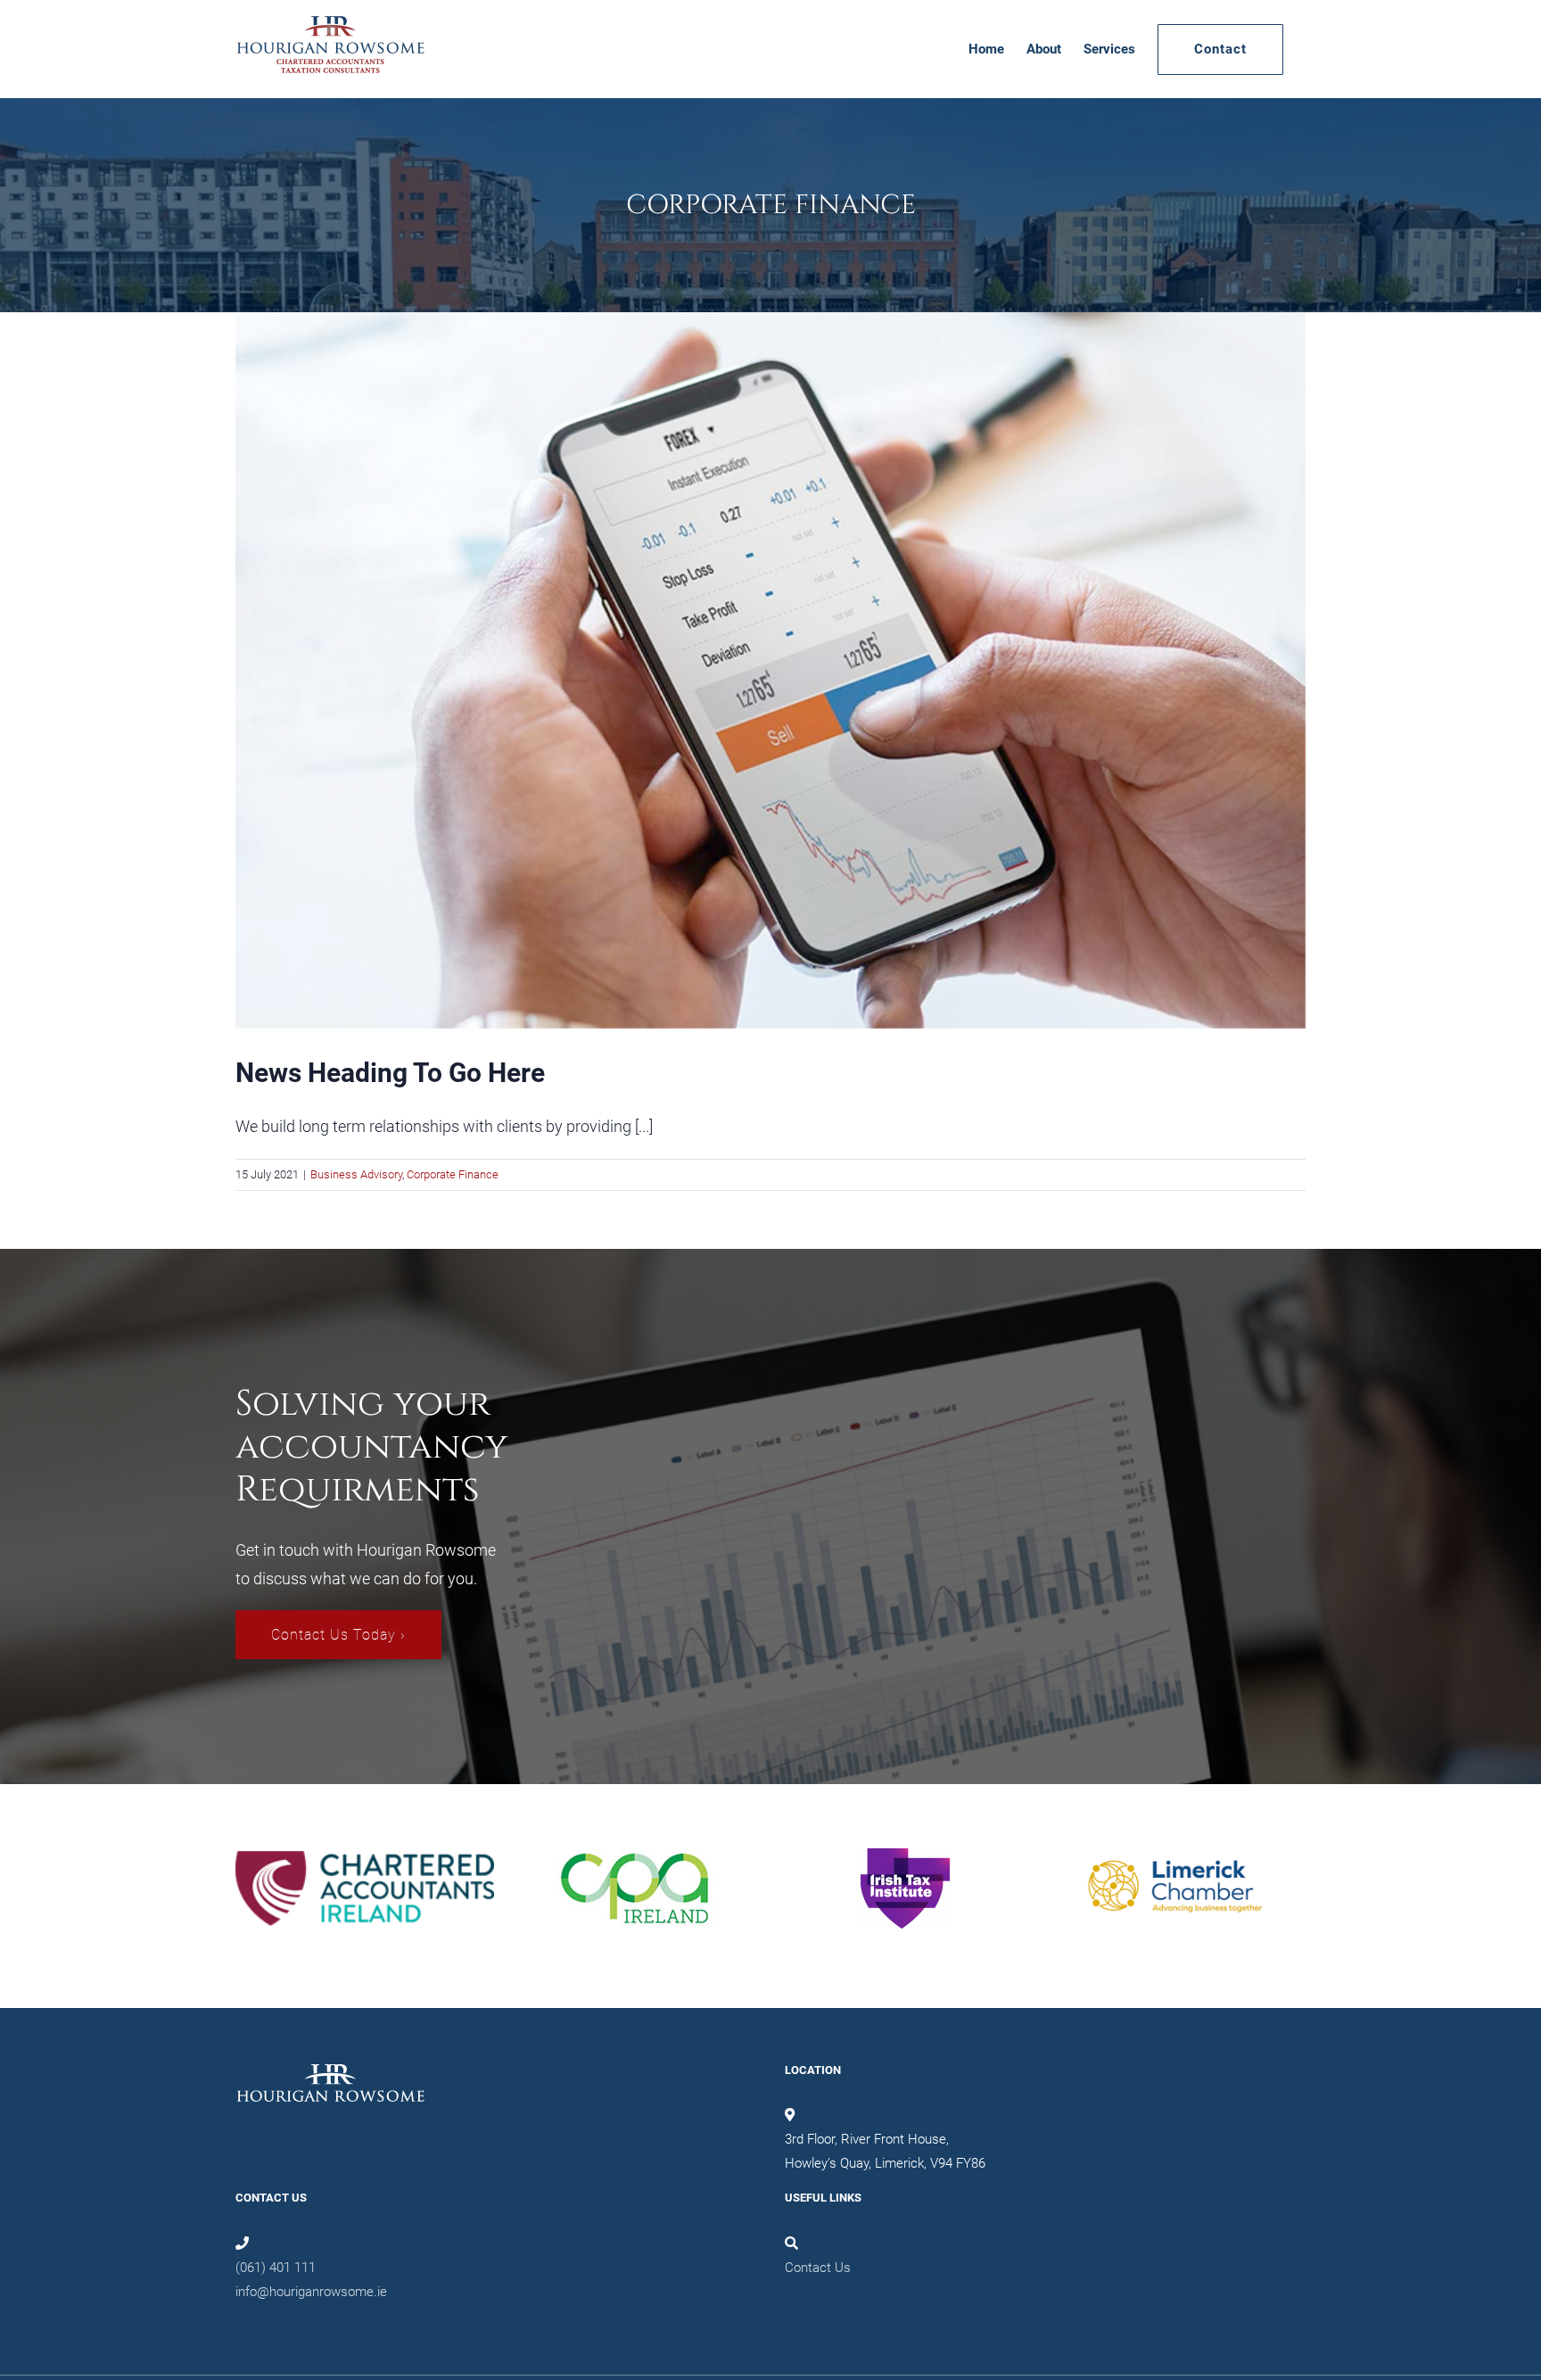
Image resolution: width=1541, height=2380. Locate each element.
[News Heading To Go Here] (770, 670)
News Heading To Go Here (390, 1073)
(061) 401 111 (276, 2268)
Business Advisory (356, 1174)
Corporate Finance (453, 1174)
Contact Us (818, 2268)
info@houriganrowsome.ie (311, 2292)
